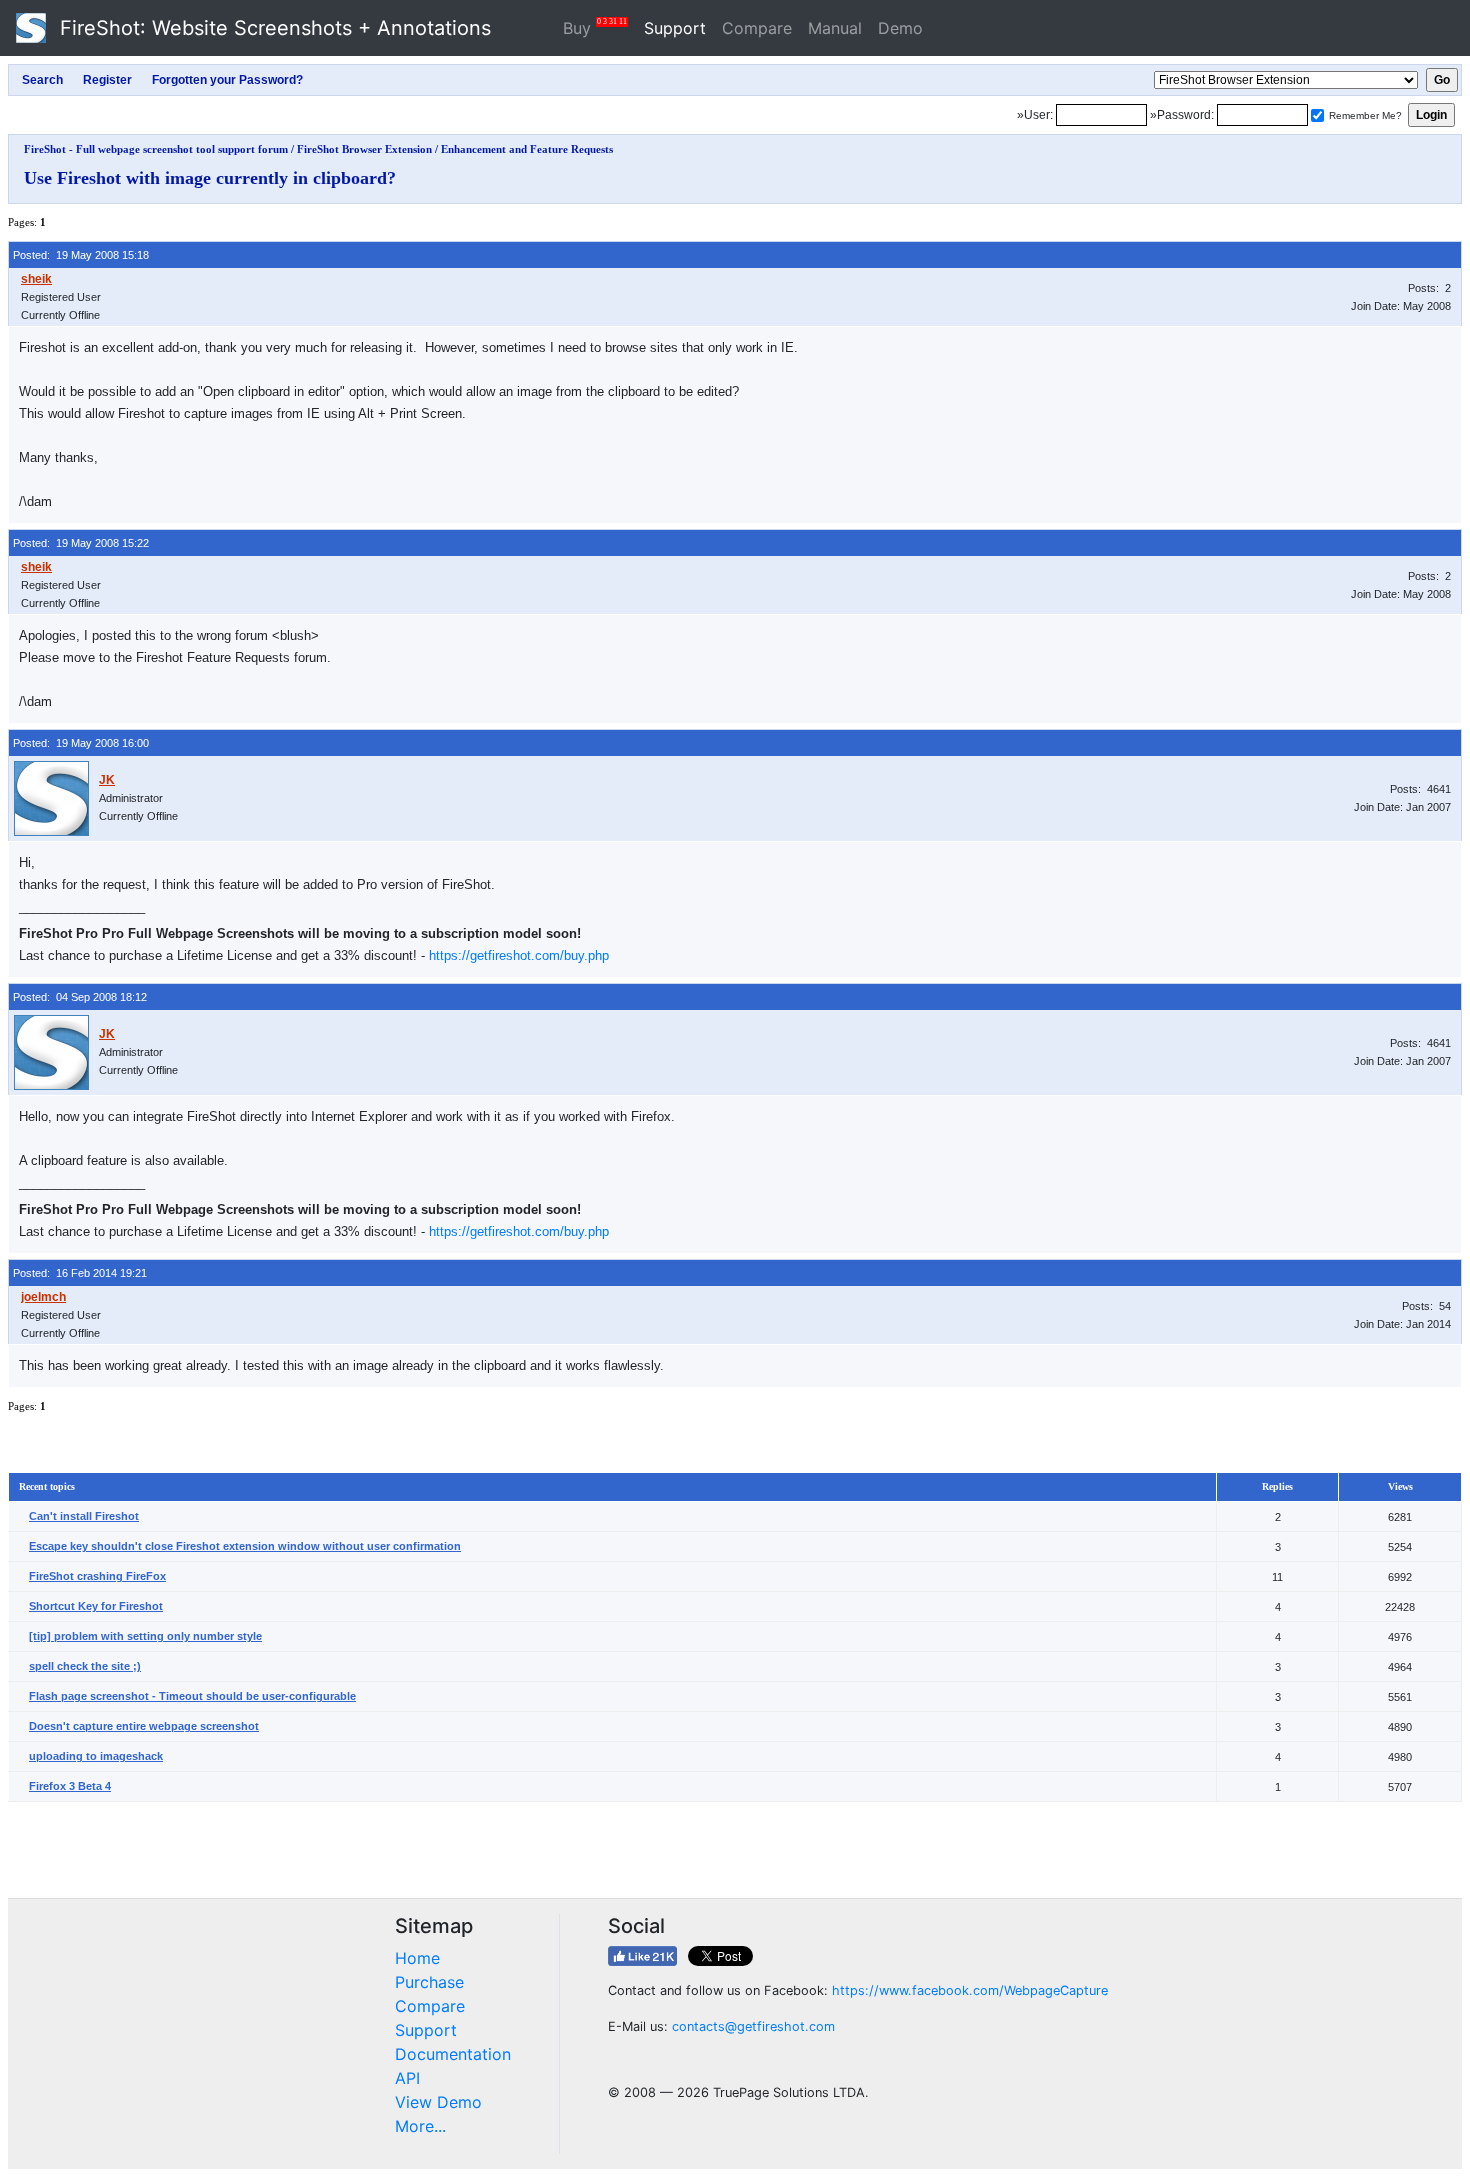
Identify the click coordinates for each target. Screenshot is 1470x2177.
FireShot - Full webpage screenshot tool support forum (156, 149)
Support (675, 28)
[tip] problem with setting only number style (145, 1636)
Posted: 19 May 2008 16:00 (81, 743)
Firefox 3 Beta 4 (70, 1786)
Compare (757, 28)
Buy (595, 27)
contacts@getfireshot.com (753, 2026)
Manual (835, 28)
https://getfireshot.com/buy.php (519, 955)
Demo (900, 28)
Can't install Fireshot (84, 1516)
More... (420, 2126)
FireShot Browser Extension (364, 149)
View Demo (438, 2102)
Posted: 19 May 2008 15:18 (81, 255)
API (407, 2078)
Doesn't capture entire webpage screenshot (144, 1726)
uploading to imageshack (96, 1756)
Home (417, 1958)
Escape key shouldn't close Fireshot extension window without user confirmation (245, 1546)
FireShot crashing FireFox (97, 1576)
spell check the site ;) (85, 1666)
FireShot (272, 28)
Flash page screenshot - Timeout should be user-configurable (192, 1696)
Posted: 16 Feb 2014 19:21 (80, 1273)
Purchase (429, 1982)
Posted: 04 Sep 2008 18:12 (80, 997)
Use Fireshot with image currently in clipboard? (210, 178)
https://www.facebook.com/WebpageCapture (970, 1990)
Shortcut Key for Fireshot (96, 1606)
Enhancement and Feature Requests (527, 149)
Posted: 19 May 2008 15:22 (81, 543)
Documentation (453, 2054)
